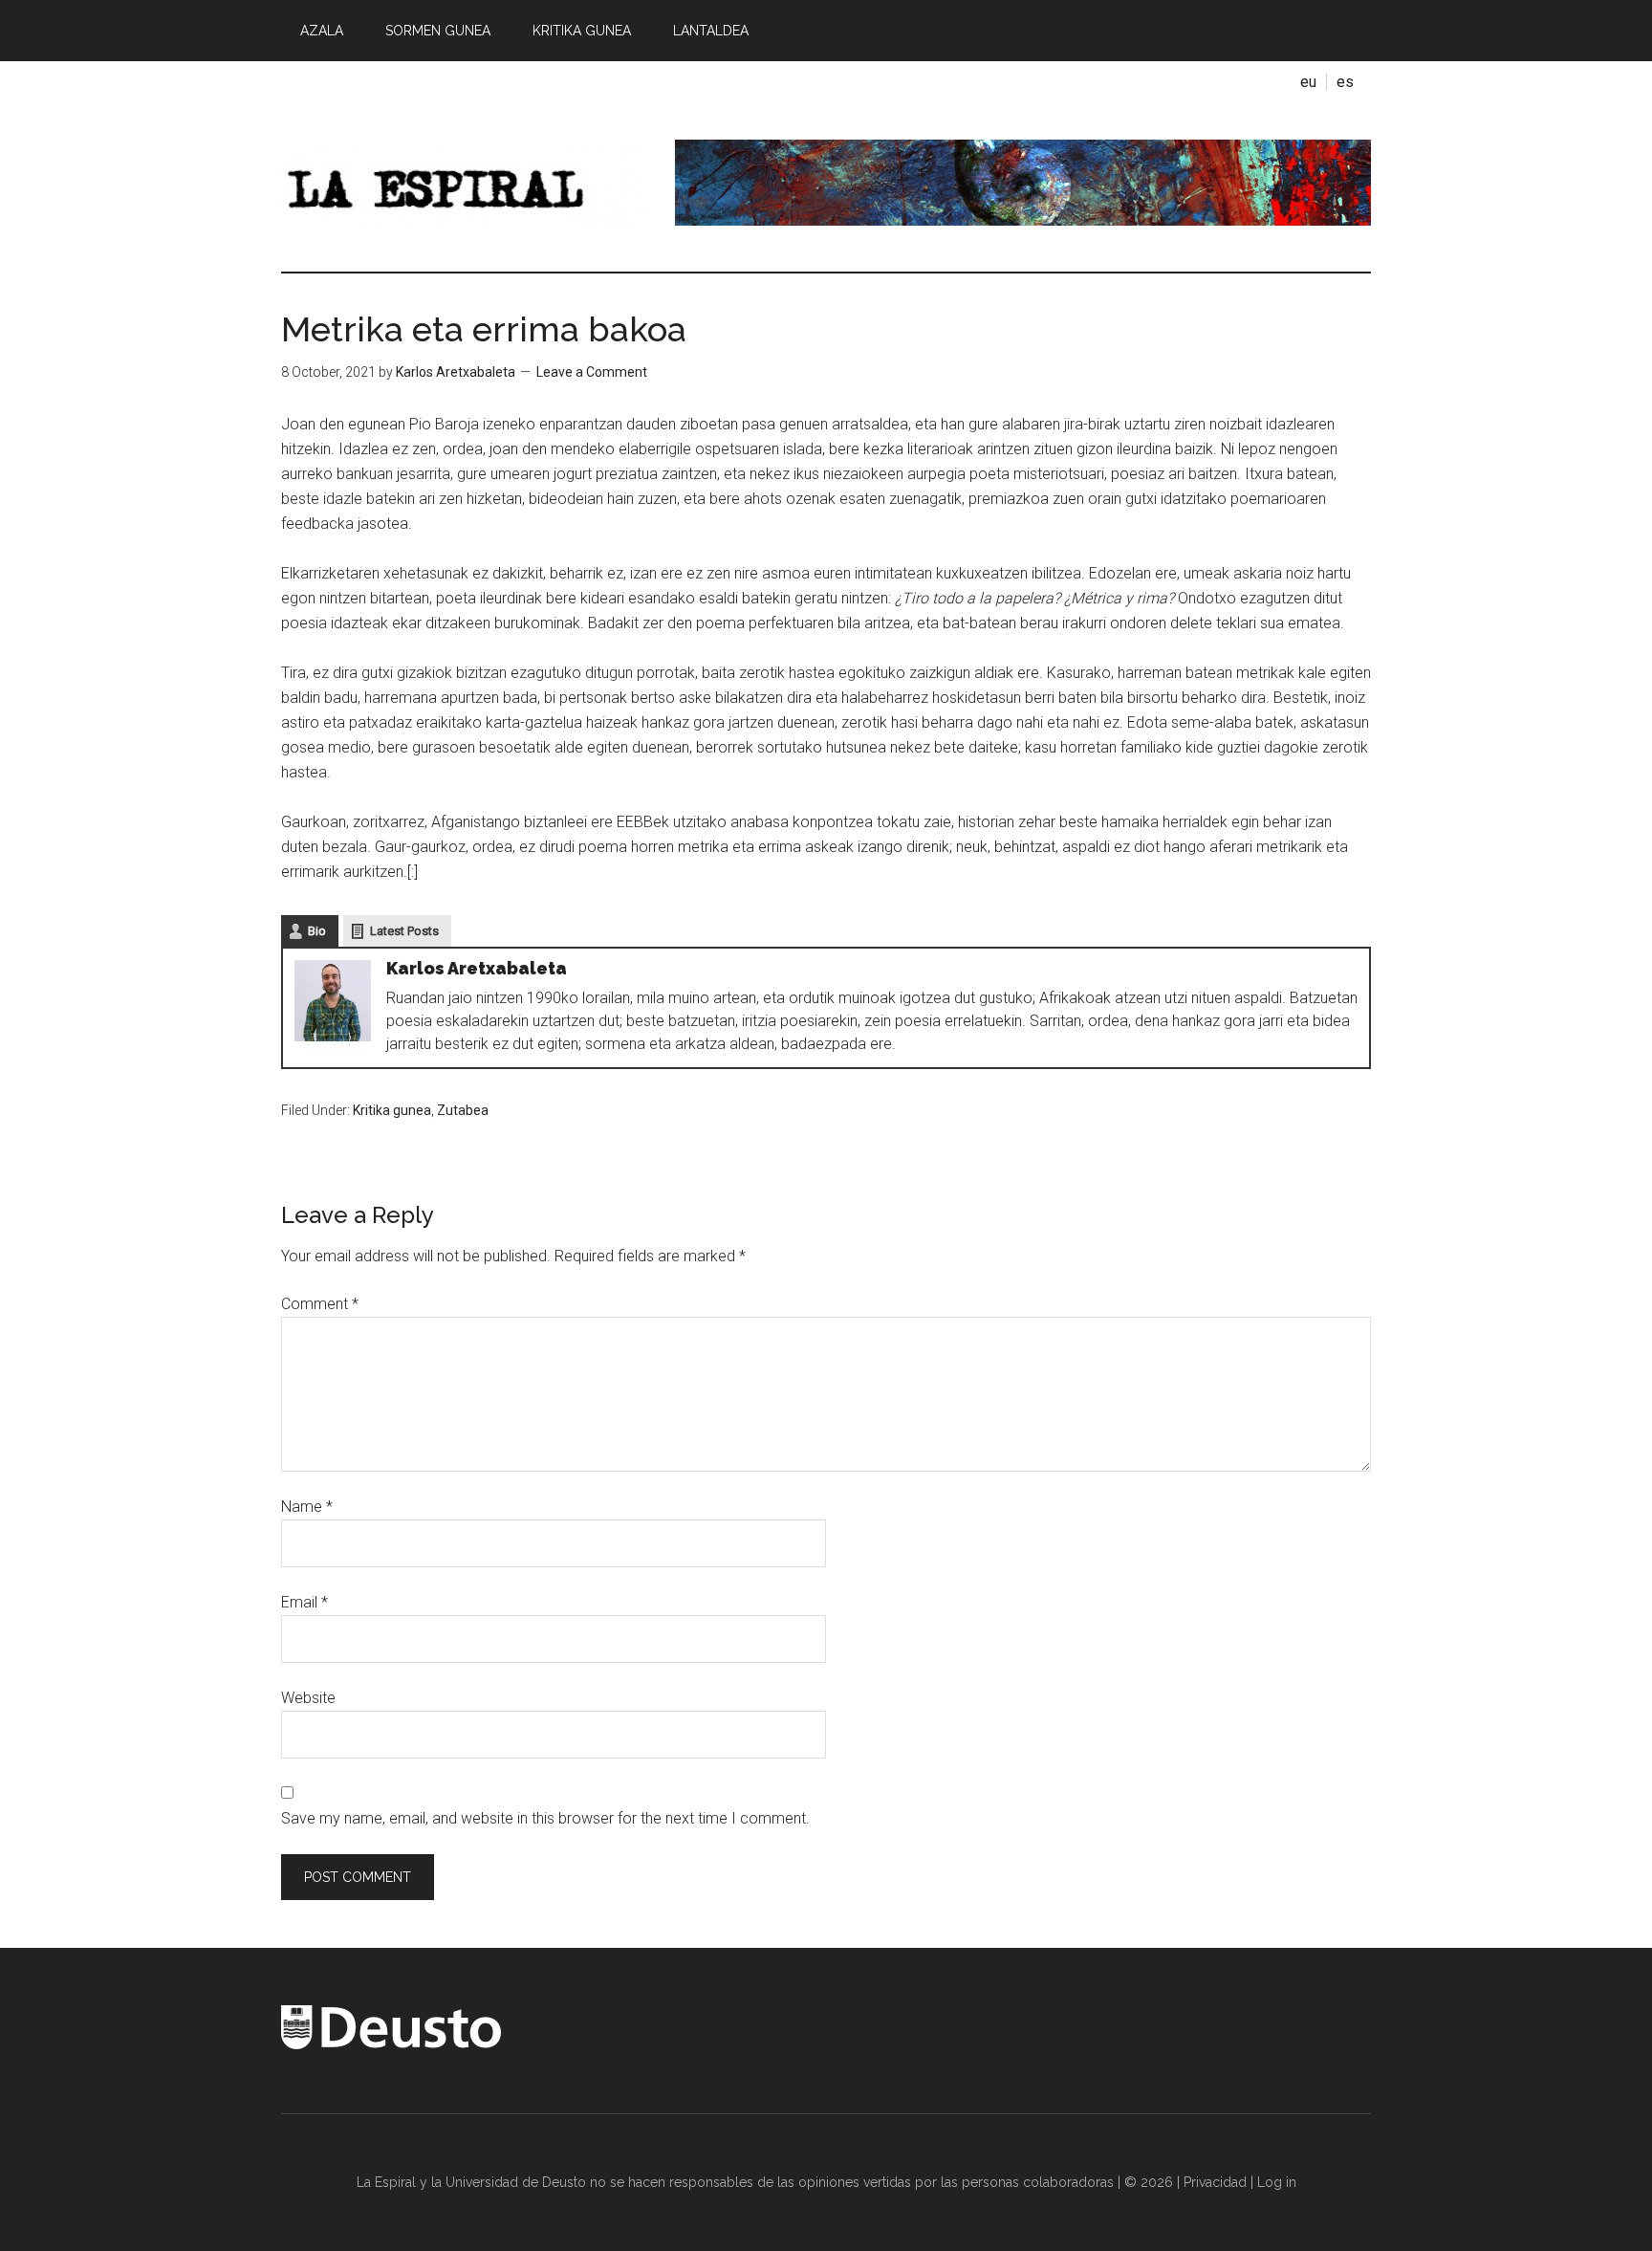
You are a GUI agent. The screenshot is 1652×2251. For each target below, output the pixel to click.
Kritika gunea (392, 1110)
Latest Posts (404, 931)
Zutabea (463, 1110)
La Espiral (463, 183)
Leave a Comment (592, 372)
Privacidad (1215, 2182)
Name (307, 1507)
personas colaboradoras (1038, 2182)
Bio (317, 931)
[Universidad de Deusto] (391, 2044)
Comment (320, 1304)
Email (304, 1602)
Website (308, 1698)
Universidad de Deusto (516, 2182)
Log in (1277, 2182)
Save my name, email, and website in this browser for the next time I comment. (545, 1818)
